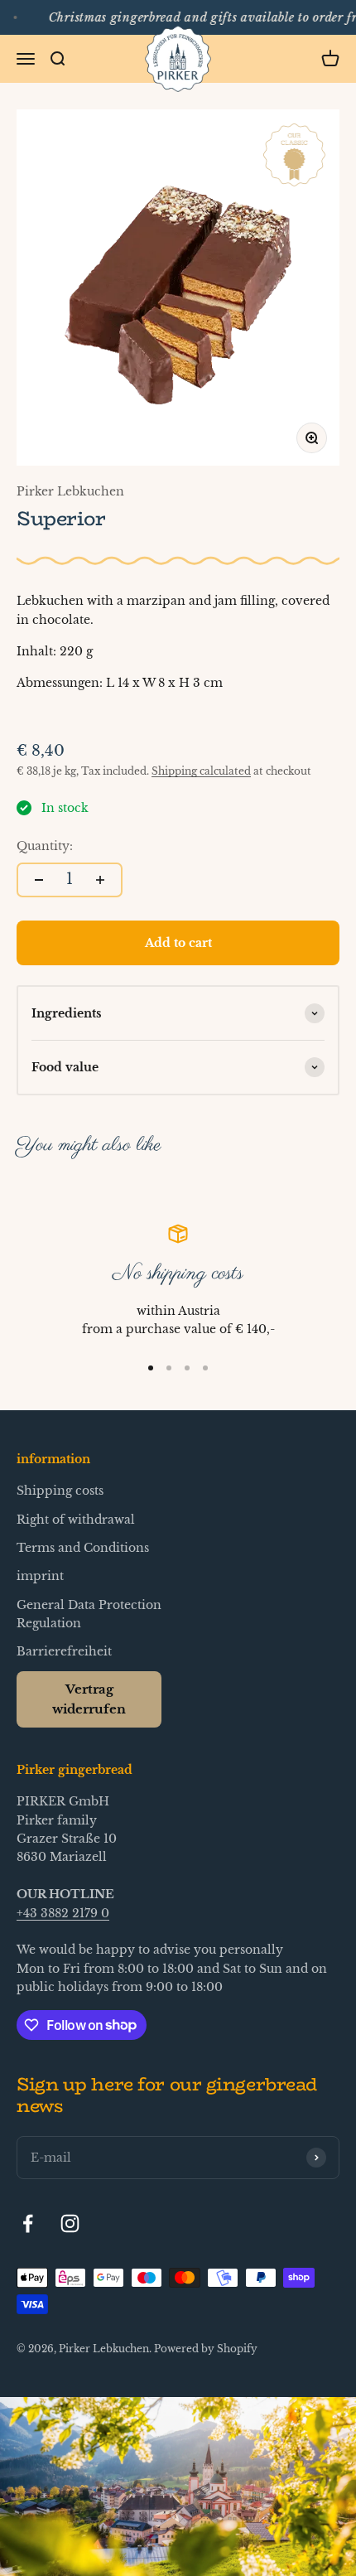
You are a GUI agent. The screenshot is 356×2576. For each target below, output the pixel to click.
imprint (40, 1576)
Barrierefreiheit (64, 1651)
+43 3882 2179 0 (63, 1913)
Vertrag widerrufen (89, 1699)
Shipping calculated (201, 771)
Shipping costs (60, 1491)
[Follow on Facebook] (28, 2223)
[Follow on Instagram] (70, 2223)
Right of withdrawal (76, 1520)
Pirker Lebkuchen (70, 491)
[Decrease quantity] (39, 880)
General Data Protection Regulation (89, 1614)
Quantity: (45, 846)
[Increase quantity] (100, 880)
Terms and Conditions (83, 1548)
